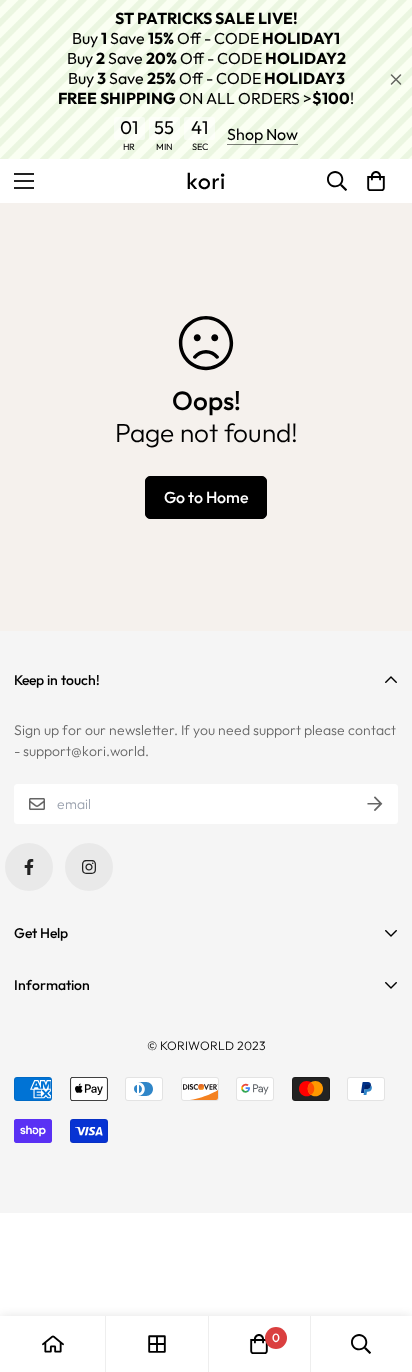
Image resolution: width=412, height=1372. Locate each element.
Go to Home (206, 497)
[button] (376, 181)
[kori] (206, 181)
